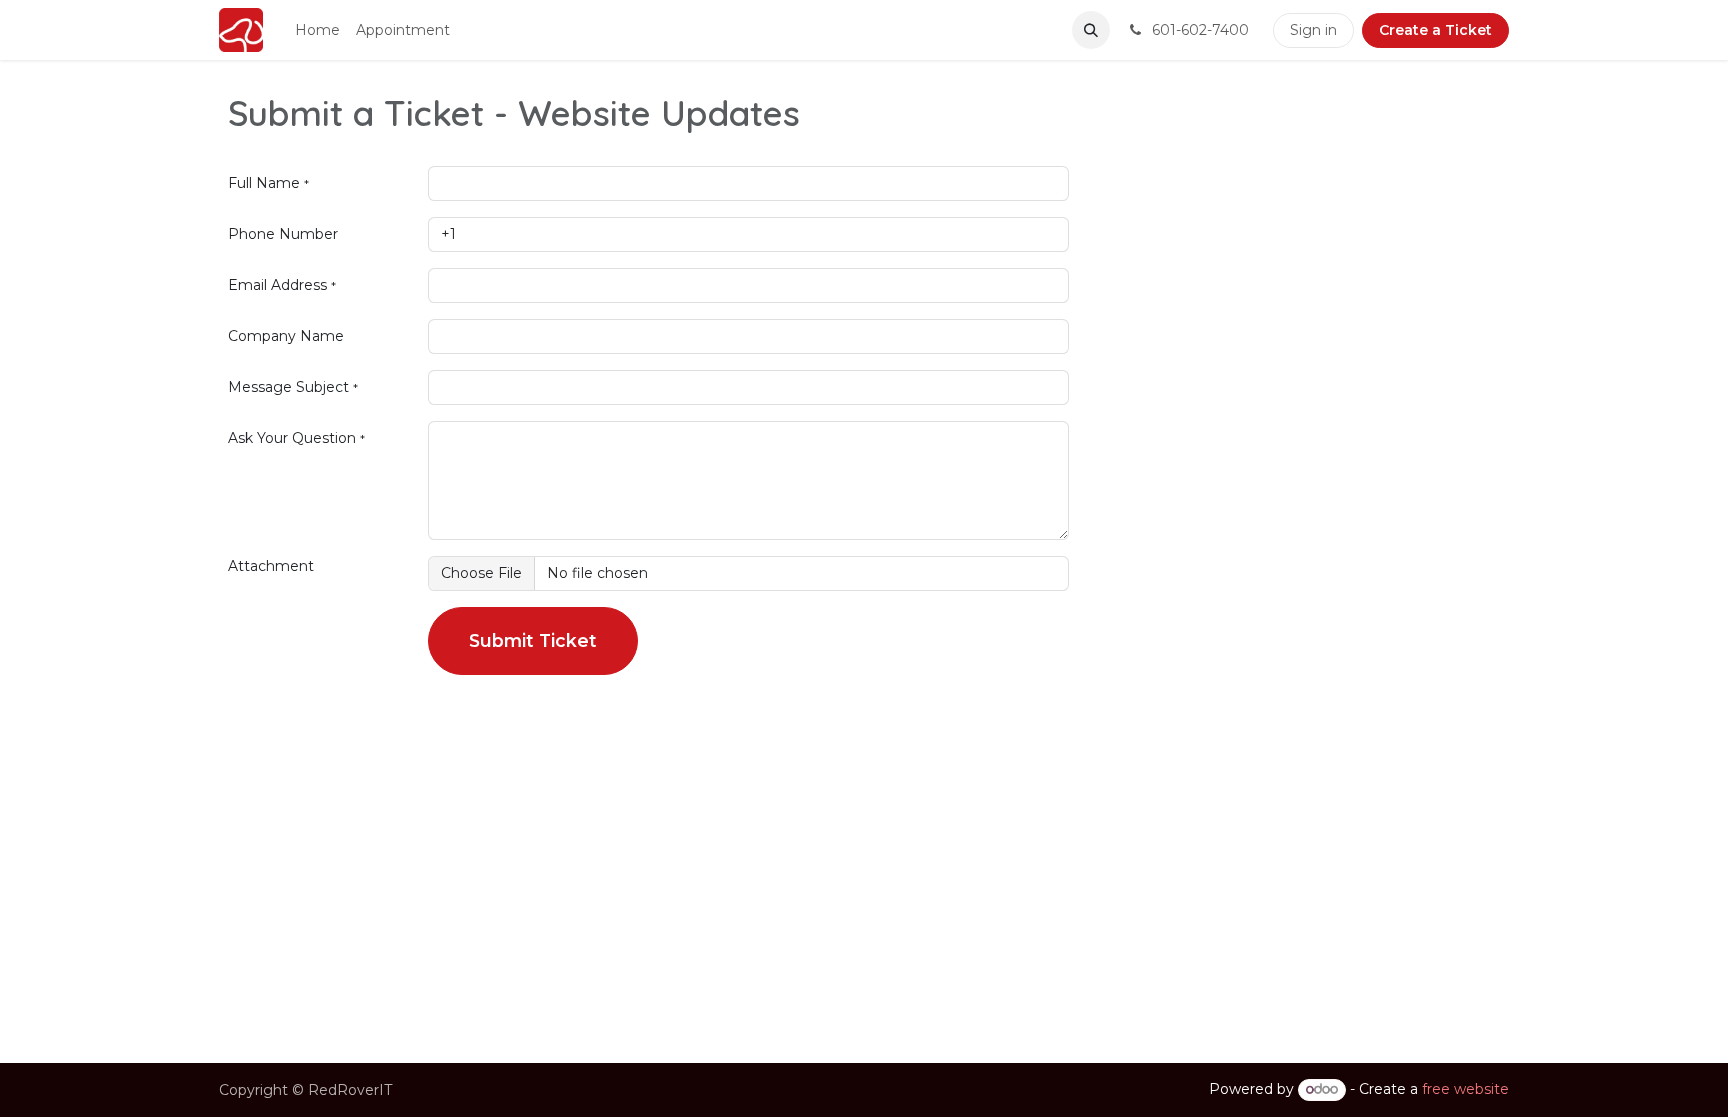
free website (1465, 1089)
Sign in (1313, 30)
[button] (1091, 30)
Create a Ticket (1435, 30)
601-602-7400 (1198, 30)
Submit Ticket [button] (533, 640)
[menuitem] (317, 30)
